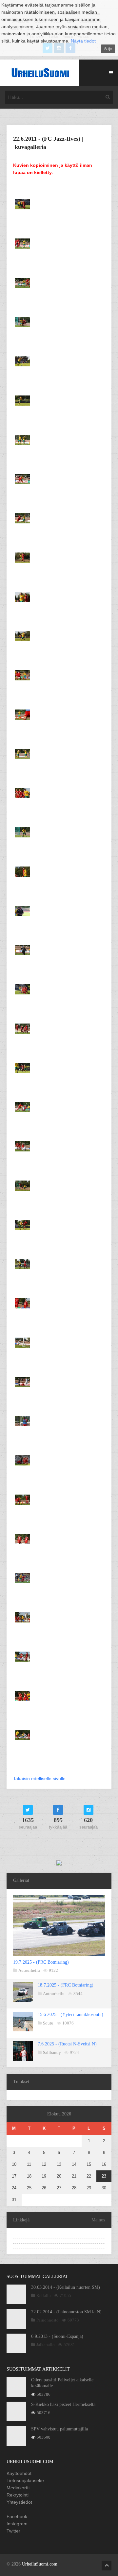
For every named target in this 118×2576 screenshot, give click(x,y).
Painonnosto (48, 2320)
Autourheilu (29, 1970)
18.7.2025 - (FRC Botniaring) (66, 1985)
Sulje (108, 49)
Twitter (13, 2531)
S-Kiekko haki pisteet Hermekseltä (63, 2404)
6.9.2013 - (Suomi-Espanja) (57, 2336)
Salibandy (52, 2052)
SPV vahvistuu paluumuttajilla (59, 2429)
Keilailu (44, 2296)
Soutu (48, 2023)
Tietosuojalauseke (25, 2480)
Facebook (17, 2516)
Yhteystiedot (19, 2502)
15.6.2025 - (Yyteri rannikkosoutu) (70, 2015)
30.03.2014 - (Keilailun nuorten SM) (66, 2287)
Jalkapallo (46, 2345)
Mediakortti (18, 2488)
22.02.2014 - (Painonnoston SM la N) (66, 2312)
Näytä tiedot (83, 41)
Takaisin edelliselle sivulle (39, 1779)
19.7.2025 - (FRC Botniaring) (41, 1962)
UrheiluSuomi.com (40, 2564)
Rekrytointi (18, 2495)
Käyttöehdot (19, 2473)
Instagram (17, 2524)
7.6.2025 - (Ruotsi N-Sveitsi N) (67, 2044)
